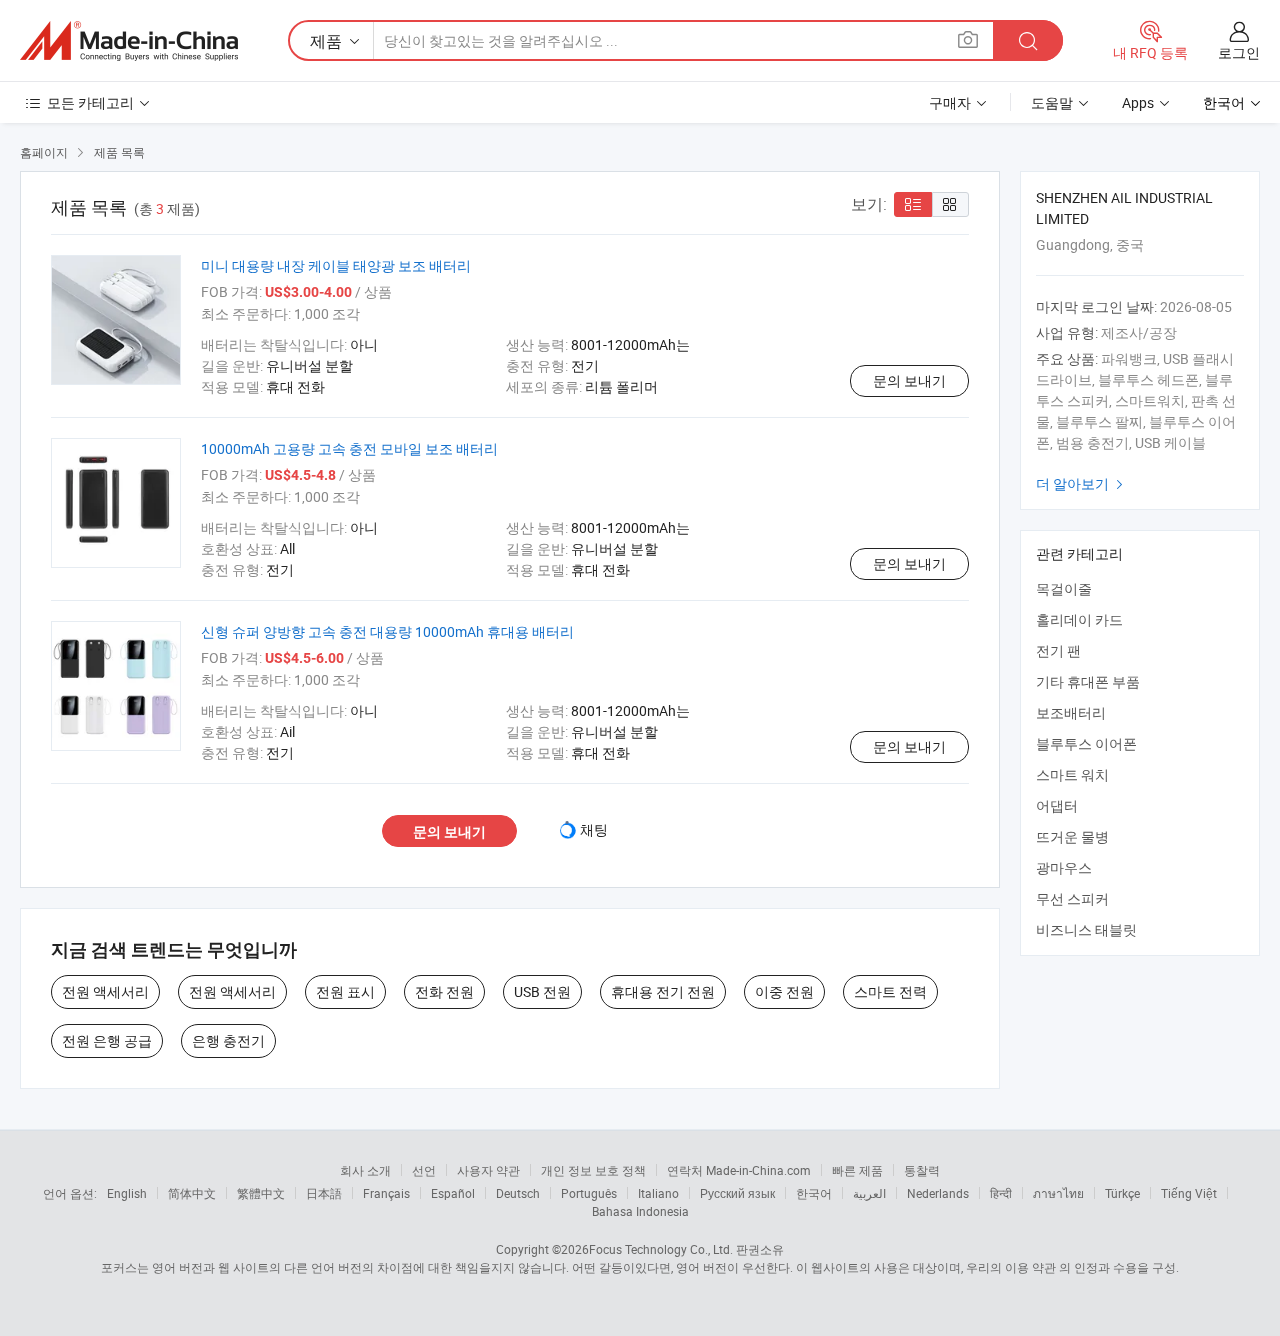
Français (386, 1193)
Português (589, 1193)
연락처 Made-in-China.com (739, 1170)
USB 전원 (542, 991)
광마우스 (1064, 867)
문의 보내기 (909, 380)
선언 (424, 1170)
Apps (1138, 102)
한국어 (814, 1193)
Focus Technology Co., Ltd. (661, 1249)
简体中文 (192, 1193)
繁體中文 (261, 1193)
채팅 (594, 829)
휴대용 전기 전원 (663, 991)
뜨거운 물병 (1072, 836)
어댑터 (1057, 805)
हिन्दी (1001, 1193)
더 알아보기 (1082, 483)
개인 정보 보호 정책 (593, 1170)
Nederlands (938, 1193)
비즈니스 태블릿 (1086, 929)
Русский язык (737, 1193)
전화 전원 (444, 991)
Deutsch (518, 1193)
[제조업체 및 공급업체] (129, 41)
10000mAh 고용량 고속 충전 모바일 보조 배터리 (349, 448)
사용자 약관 (488, 1170)
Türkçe (1122, 1193)
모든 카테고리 (90, 102)
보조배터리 (1071, 712)
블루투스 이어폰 (1086, 743)
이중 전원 (784, 991)
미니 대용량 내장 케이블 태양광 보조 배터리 (336, 265)
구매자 (950, 102)
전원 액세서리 (105, 991)
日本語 (324, 1193)
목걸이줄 (1064, 588)
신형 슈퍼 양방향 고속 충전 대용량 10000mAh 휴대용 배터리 (387, 631)
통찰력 (922, 1170)
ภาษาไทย (1058, 1193)
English (127, 1193)
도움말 (1052, 102)
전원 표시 (345, 991)
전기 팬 (1058, 650)
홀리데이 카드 (1079, 619)
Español (453, 1193)
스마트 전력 (890, 991)
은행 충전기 (228, 1040)
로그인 (1239, 52)
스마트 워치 (1072, 774)
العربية (869, 1193)
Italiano (658, 1193)
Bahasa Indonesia (640, 1211)
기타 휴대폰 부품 (1088, 681)
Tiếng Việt (1189, 1193)
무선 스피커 (1072, 898)
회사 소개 (365, 1170)
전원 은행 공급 (107, 1040)
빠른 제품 (857, 1170)
